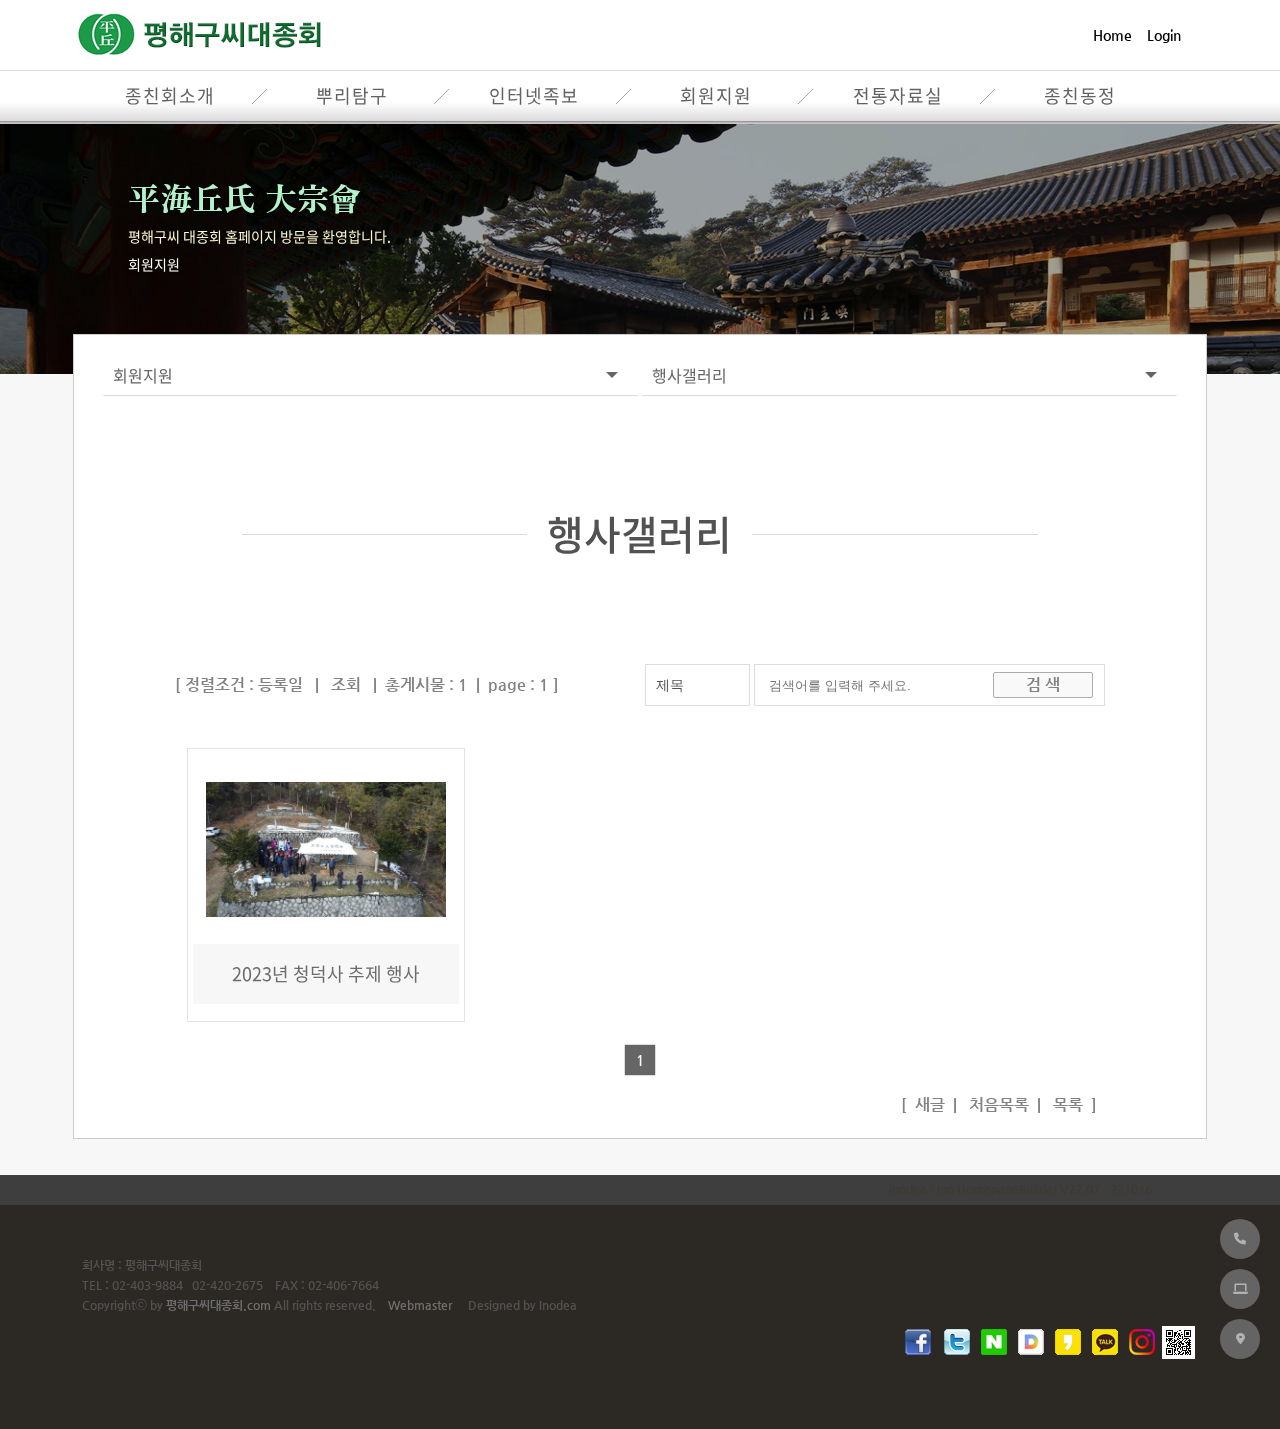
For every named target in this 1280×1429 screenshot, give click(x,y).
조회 (346, 684)
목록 (1066, 1104)
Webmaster (420, 1305)
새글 (928, 1104)
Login (1164, 35)
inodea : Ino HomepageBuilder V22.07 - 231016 (1020, 1189)
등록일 (280, 684)
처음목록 (997, 1104)
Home (1112, 35)
